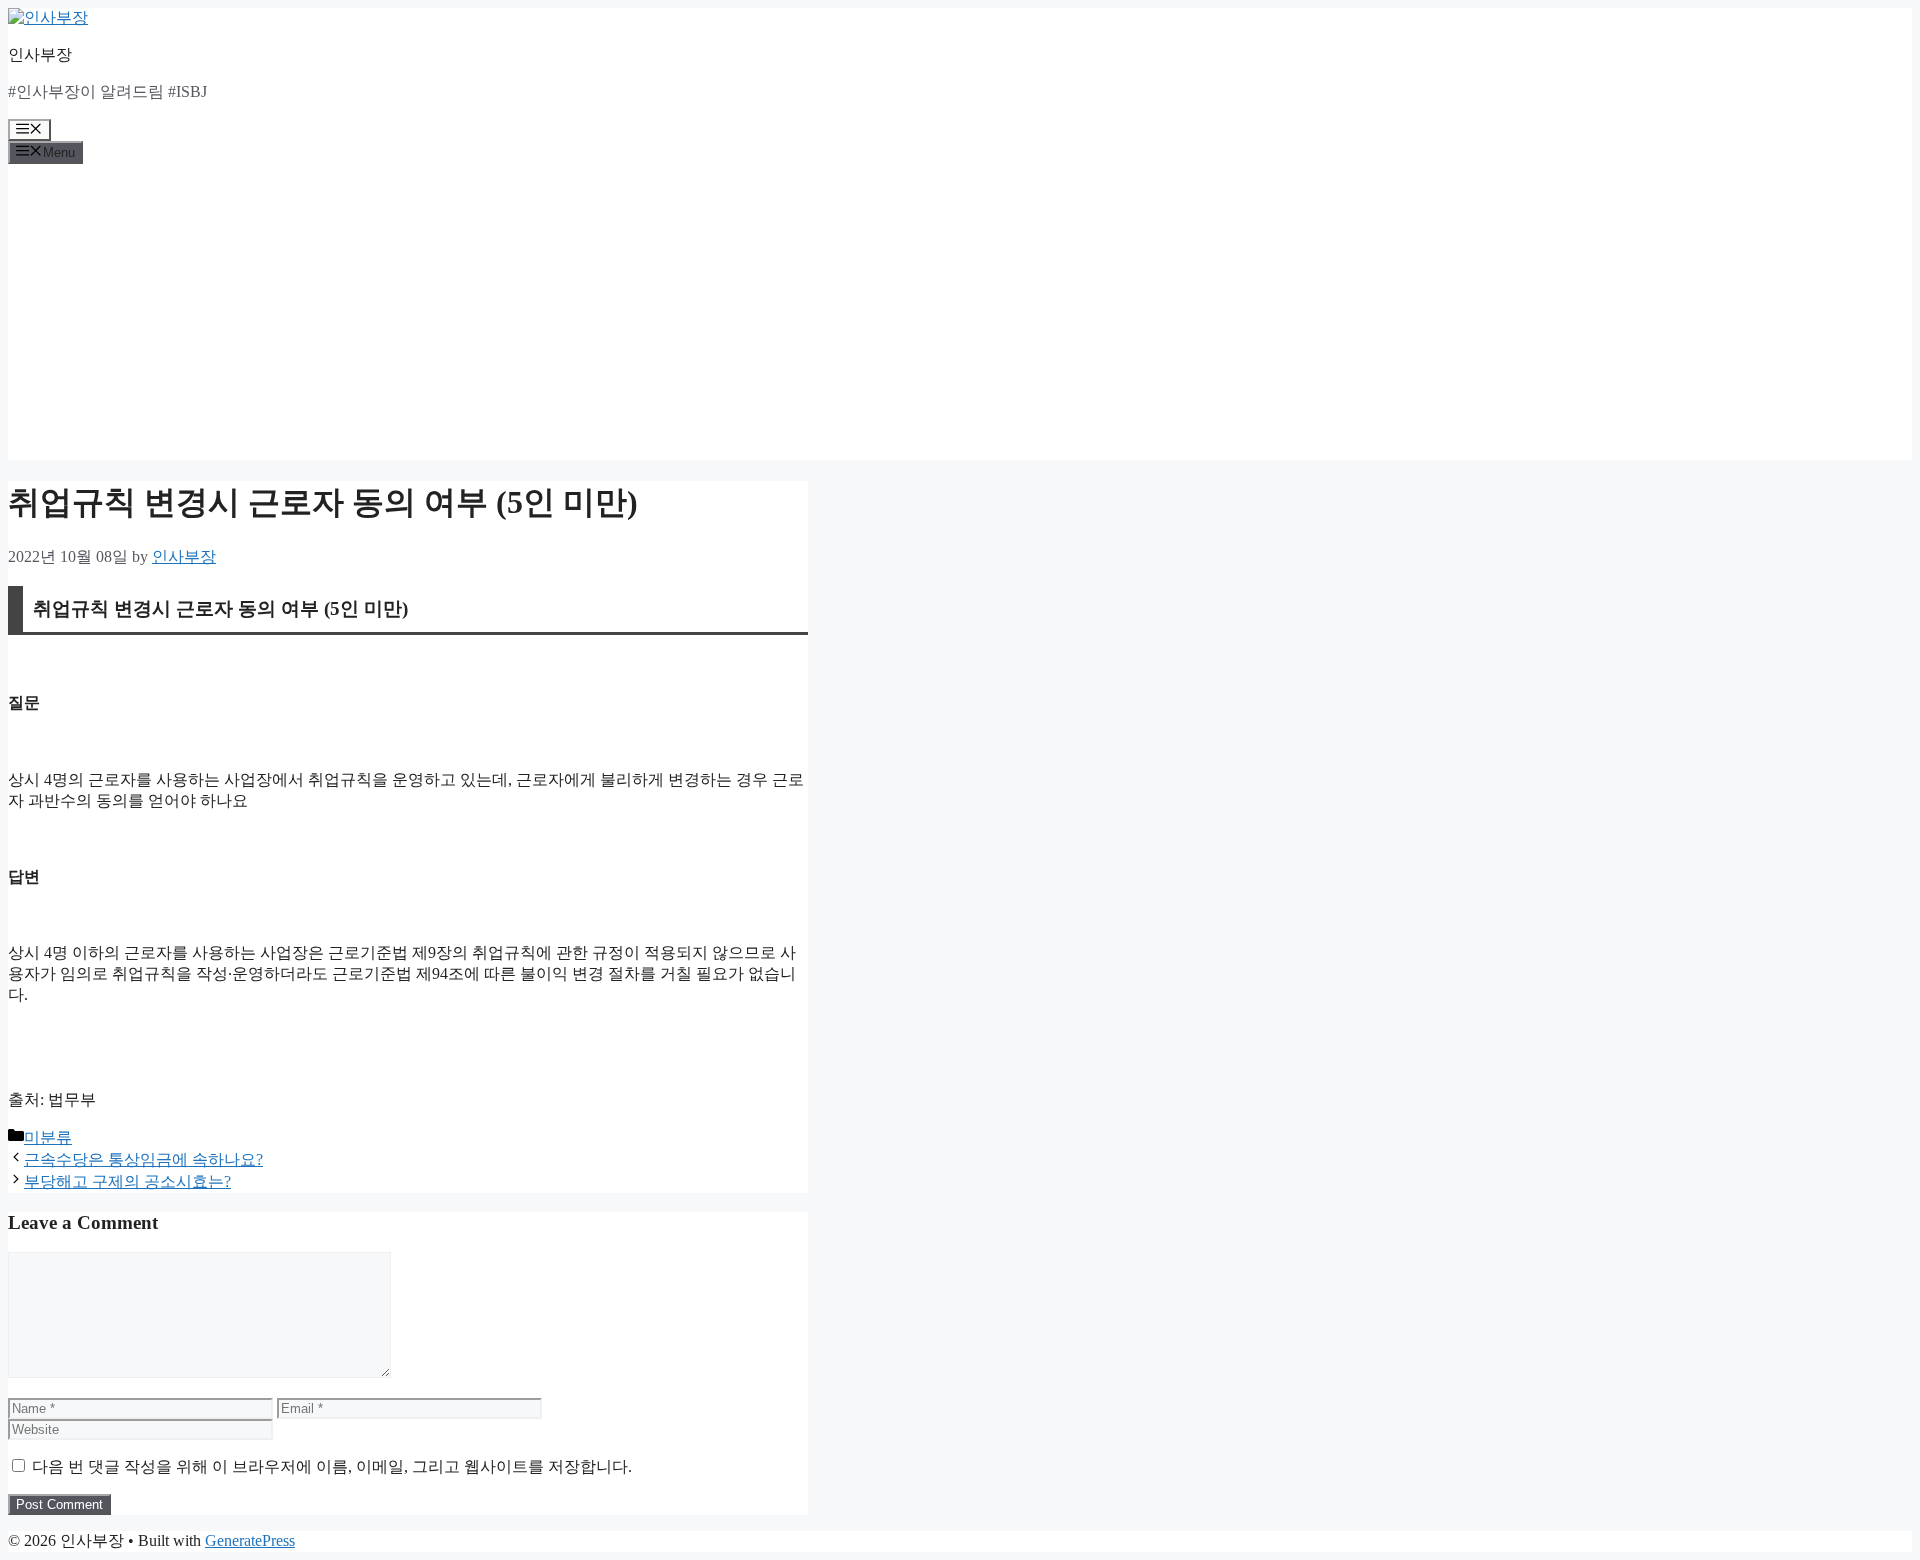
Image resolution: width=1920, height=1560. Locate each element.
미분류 (48, 1137)
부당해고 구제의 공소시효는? (127, 1181)
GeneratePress (250, 1540)
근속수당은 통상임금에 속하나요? (143, 1159)
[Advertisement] (960, 320)
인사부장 (40, 54)
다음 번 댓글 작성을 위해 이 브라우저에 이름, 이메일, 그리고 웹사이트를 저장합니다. (332, 1466)
